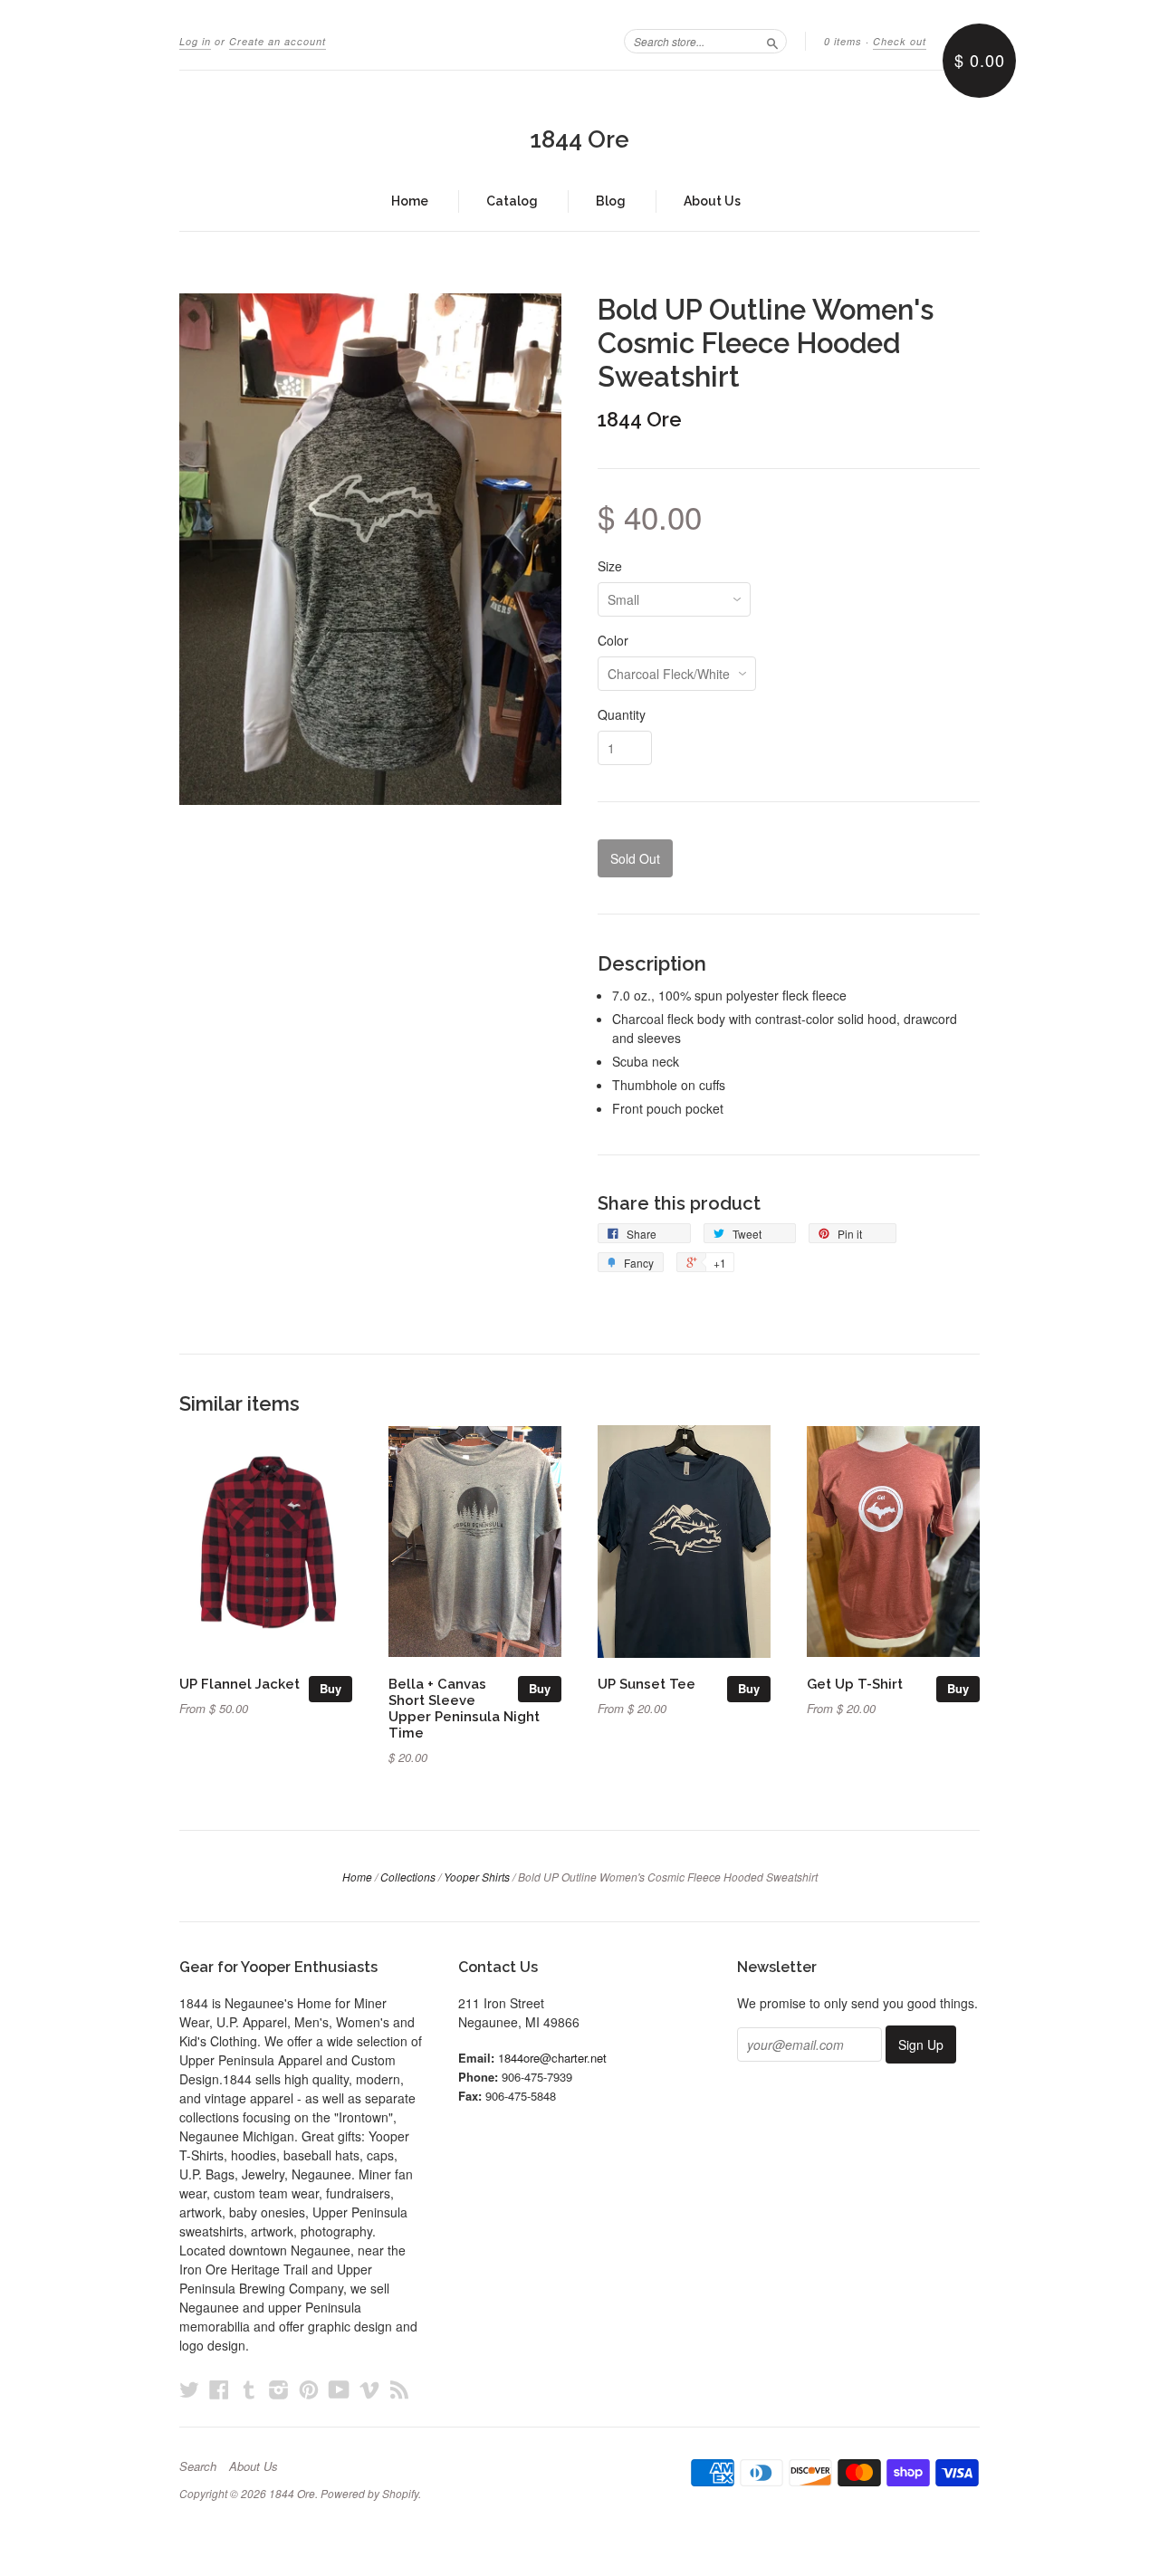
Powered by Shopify (369, 2493)
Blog (611, 201)
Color (613, 640)
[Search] (772, 41)
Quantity (622, 714)
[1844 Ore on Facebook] (219, 2389)
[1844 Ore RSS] (399, 2389)
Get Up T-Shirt (855, 1684)
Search (198, 2466)
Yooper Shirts (477, 1877)
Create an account (278, 41)
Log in (195, 41)
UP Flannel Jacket (239, 1684)
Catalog (512, 201)
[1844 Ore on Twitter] (189, 2389)
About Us (712, 201)
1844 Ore (579, 139)
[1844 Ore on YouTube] (339, 2389)
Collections (408, 1877)
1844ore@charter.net (552, 2058)
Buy (330, 1688)
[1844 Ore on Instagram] (279, 2389)
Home (410, 201)
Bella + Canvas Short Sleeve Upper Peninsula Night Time (464, 1708)
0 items (843, 41)
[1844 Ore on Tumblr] (249, 2389)
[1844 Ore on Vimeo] (369, 2389)
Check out (900, 41)
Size (610, 566)
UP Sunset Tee (647, 1684)
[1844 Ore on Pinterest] (309, 2389)
